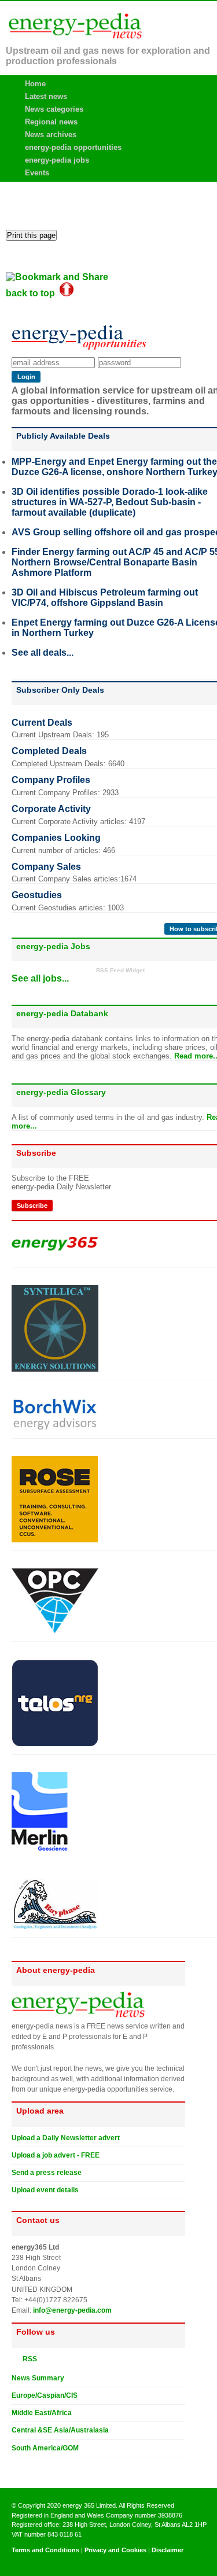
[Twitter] (16, 2467)
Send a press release (47, 2173)
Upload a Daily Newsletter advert (66, 2138)
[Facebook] (27, 2467)
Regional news (51, 122)
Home (35, 84)
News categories (54, 109)
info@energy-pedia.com (72, 2310)
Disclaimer (168, 2550)
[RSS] (16, 2358)
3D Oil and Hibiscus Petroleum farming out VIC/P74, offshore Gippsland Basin (105, 598)
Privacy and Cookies (115, 2550)
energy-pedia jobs (57, 160)
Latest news (46, 96)
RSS (27, 2359)
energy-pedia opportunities (73, 147)
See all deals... (43, 653)
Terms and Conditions (45, 2550)
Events (37, 173)
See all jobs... (40, 978)
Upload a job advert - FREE (56, 2155)
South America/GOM (45, 2448)
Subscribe (32, 1206)
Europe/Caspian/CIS (45, 2395)
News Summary (38, 2378)
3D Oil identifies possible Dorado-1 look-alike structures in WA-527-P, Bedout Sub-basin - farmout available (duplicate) (110, 502)
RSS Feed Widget (120, 970)
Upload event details (45, 2190)
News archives (51, 135)
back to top (33, 293)
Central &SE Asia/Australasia (60, 2430)
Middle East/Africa (42, 2413)
